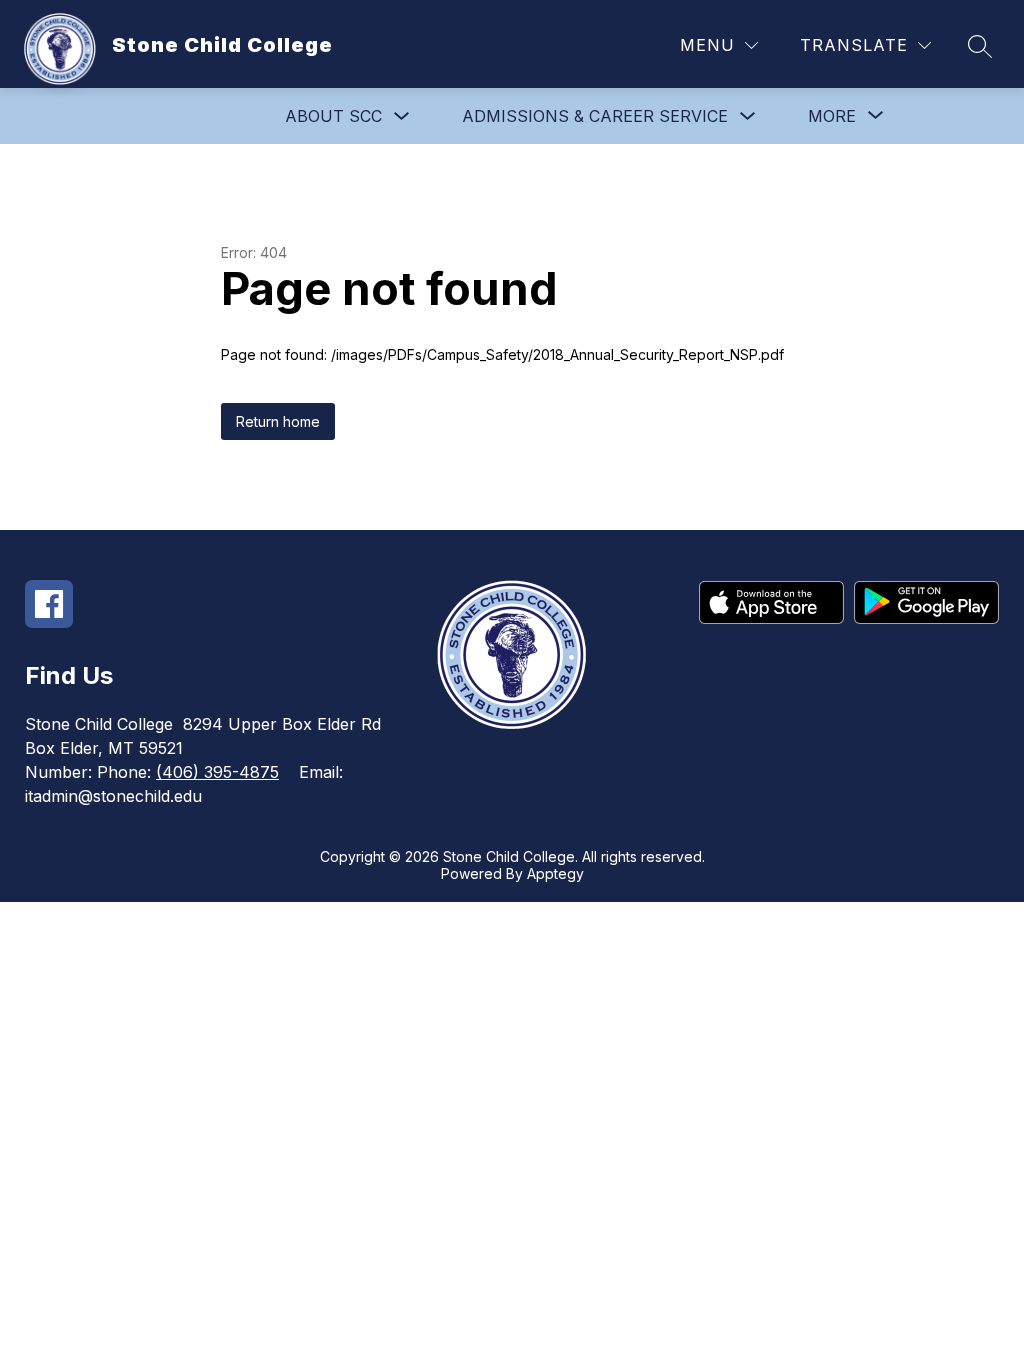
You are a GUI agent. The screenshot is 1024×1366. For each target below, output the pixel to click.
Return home (278, 421)
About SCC (333, 116)
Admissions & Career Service (595, 116)
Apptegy (555, 873)
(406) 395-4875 (217, 772)
